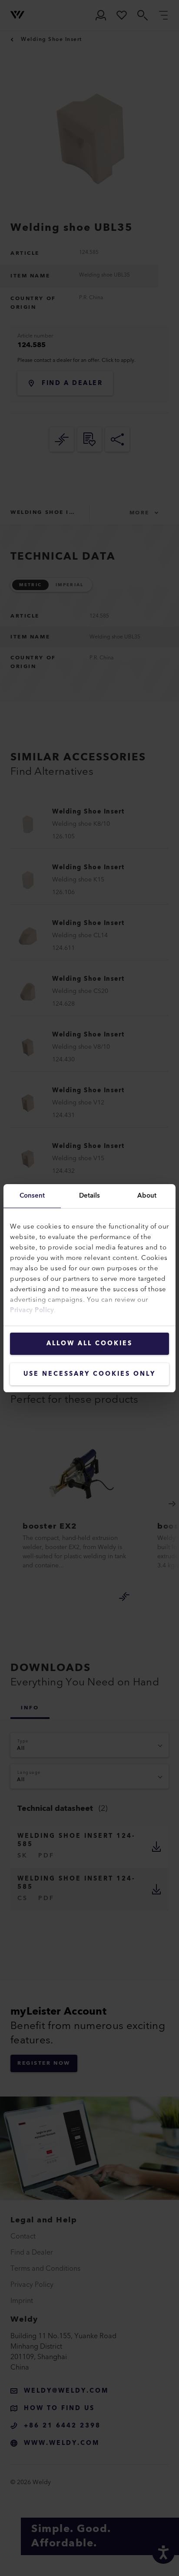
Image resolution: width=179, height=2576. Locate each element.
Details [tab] (90, 1196)
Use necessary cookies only (89, 1374)
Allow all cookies (89, 1344)
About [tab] (147, 1196)
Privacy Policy (32, 1310)
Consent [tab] (32, 1196)
